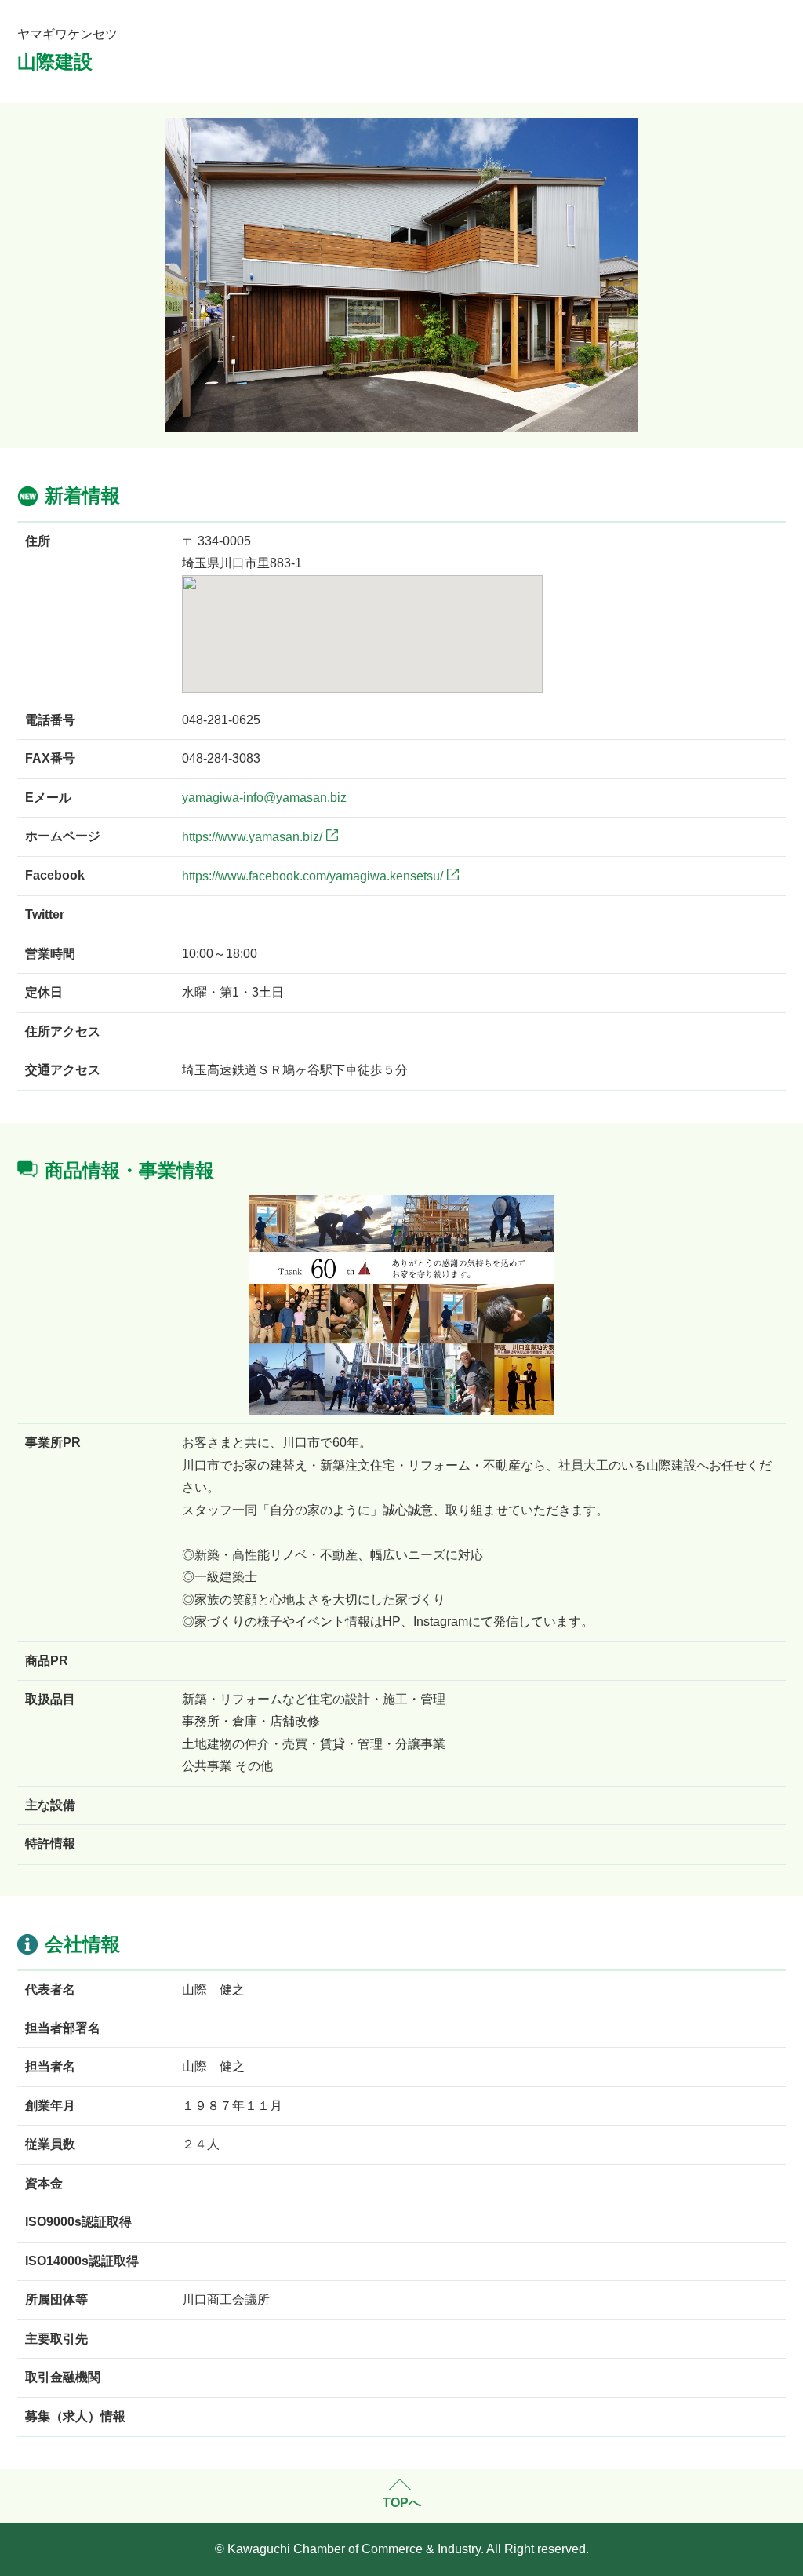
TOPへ (402, 2503)
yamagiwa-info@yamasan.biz (264, 798)
